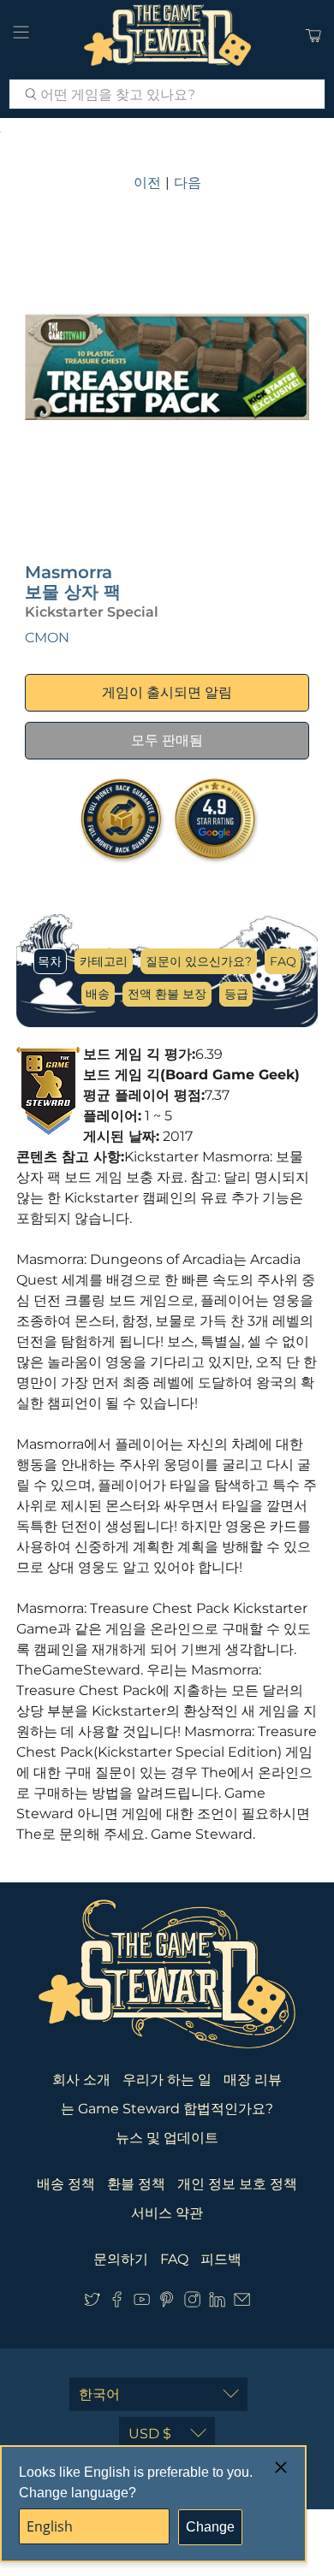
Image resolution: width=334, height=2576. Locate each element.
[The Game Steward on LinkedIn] (217, 2304)
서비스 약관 (167, 2213)
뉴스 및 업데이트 (167, 2138)
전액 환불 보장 (167, 994)
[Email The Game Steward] (242, 2304)
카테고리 (104, 961)
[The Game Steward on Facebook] (117, 2304)
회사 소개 (81, 2080)
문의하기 (121, 2259)
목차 (50, 961)
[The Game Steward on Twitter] (92, 2304)
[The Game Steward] (167, 35)
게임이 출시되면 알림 (167, 692)
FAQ (283, 961)
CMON (47, 638)
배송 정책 (66, 2184)
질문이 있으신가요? (199, 961)
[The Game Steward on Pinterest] (167, 2304)
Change (210, 2527)
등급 (236, 994)
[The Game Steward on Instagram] (192, 2304)
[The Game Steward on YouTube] (142, 2304)
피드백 (221, 2259)
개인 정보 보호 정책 (237, 2184)
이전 (147, 183)
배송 (98, 994)
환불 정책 (136, 2184)
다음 (188, 183)
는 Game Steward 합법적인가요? (167, 2109)
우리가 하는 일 (167, 2080)
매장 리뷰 (253, 2080)
